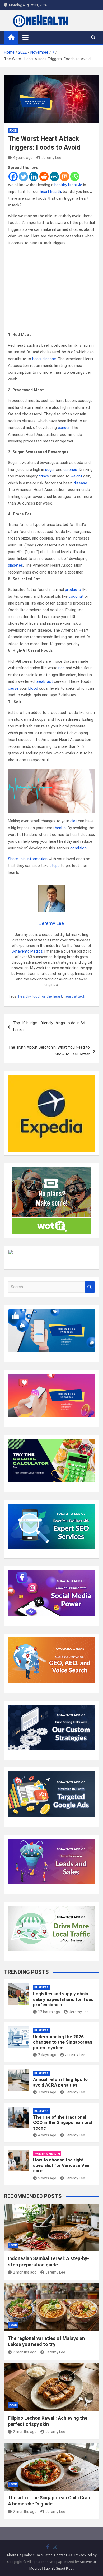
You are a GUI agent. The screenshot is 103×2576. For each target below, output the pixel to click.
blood (33, 688)
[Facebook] (13, 177)
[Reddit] (44, 177)
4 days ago (47, 2135)
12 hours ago (49, 2012)
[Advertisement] (51, 289)
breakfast (44, 681)
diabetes (15, 565)
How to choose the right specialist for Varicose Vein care (62, 2165)
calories (70, 470)
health (60, 828)
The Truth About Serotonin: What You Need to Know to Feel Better (49, 1051)
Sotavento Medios (27, 951)
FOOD (13, 131)
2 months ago (25, 2272)
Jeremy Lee (51, 158)
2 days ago (47, 2055)
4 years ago (23, 158)
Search (90, 1287)
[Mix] (65, 177)
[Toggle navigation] (25, 37)
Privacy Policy (85, 2555)
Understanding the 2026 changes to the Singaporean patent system (63, 2042)
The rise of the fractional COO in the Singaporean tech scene (63, 2123)
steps (55, 866)
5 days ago (47, 2178)
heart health (50, 192)
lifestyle (75, 185)
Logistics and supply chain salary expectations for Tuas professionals (63, 1999)
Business (41, 1988)
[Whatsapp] (75, 177)
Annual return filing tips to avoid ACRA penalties (60, 2082)
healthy (61, 185)
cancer (64, 428)
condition (78, 848)
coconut (76, 596)
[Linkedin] (34, 177)
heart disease (44, 359)
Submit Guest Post (59, 2568)
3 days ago (47, 2092)
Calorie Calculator (38, 2555)
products (73, 590)
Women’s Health (47, 2154)
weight (76, 476)
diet (74, 821)
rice (62, 668)
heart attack (74, 996)
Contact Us (63, 2555)
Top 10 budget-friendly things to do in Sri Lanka (49, 1026)
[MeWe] (54, 177)
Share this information (28, 859)
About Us (14, 2555)
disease (80, 483)
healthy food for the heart (40, 996)
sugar (50, 470)
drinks (44, 476)
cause (13, 688)
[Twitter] (23, 177)
